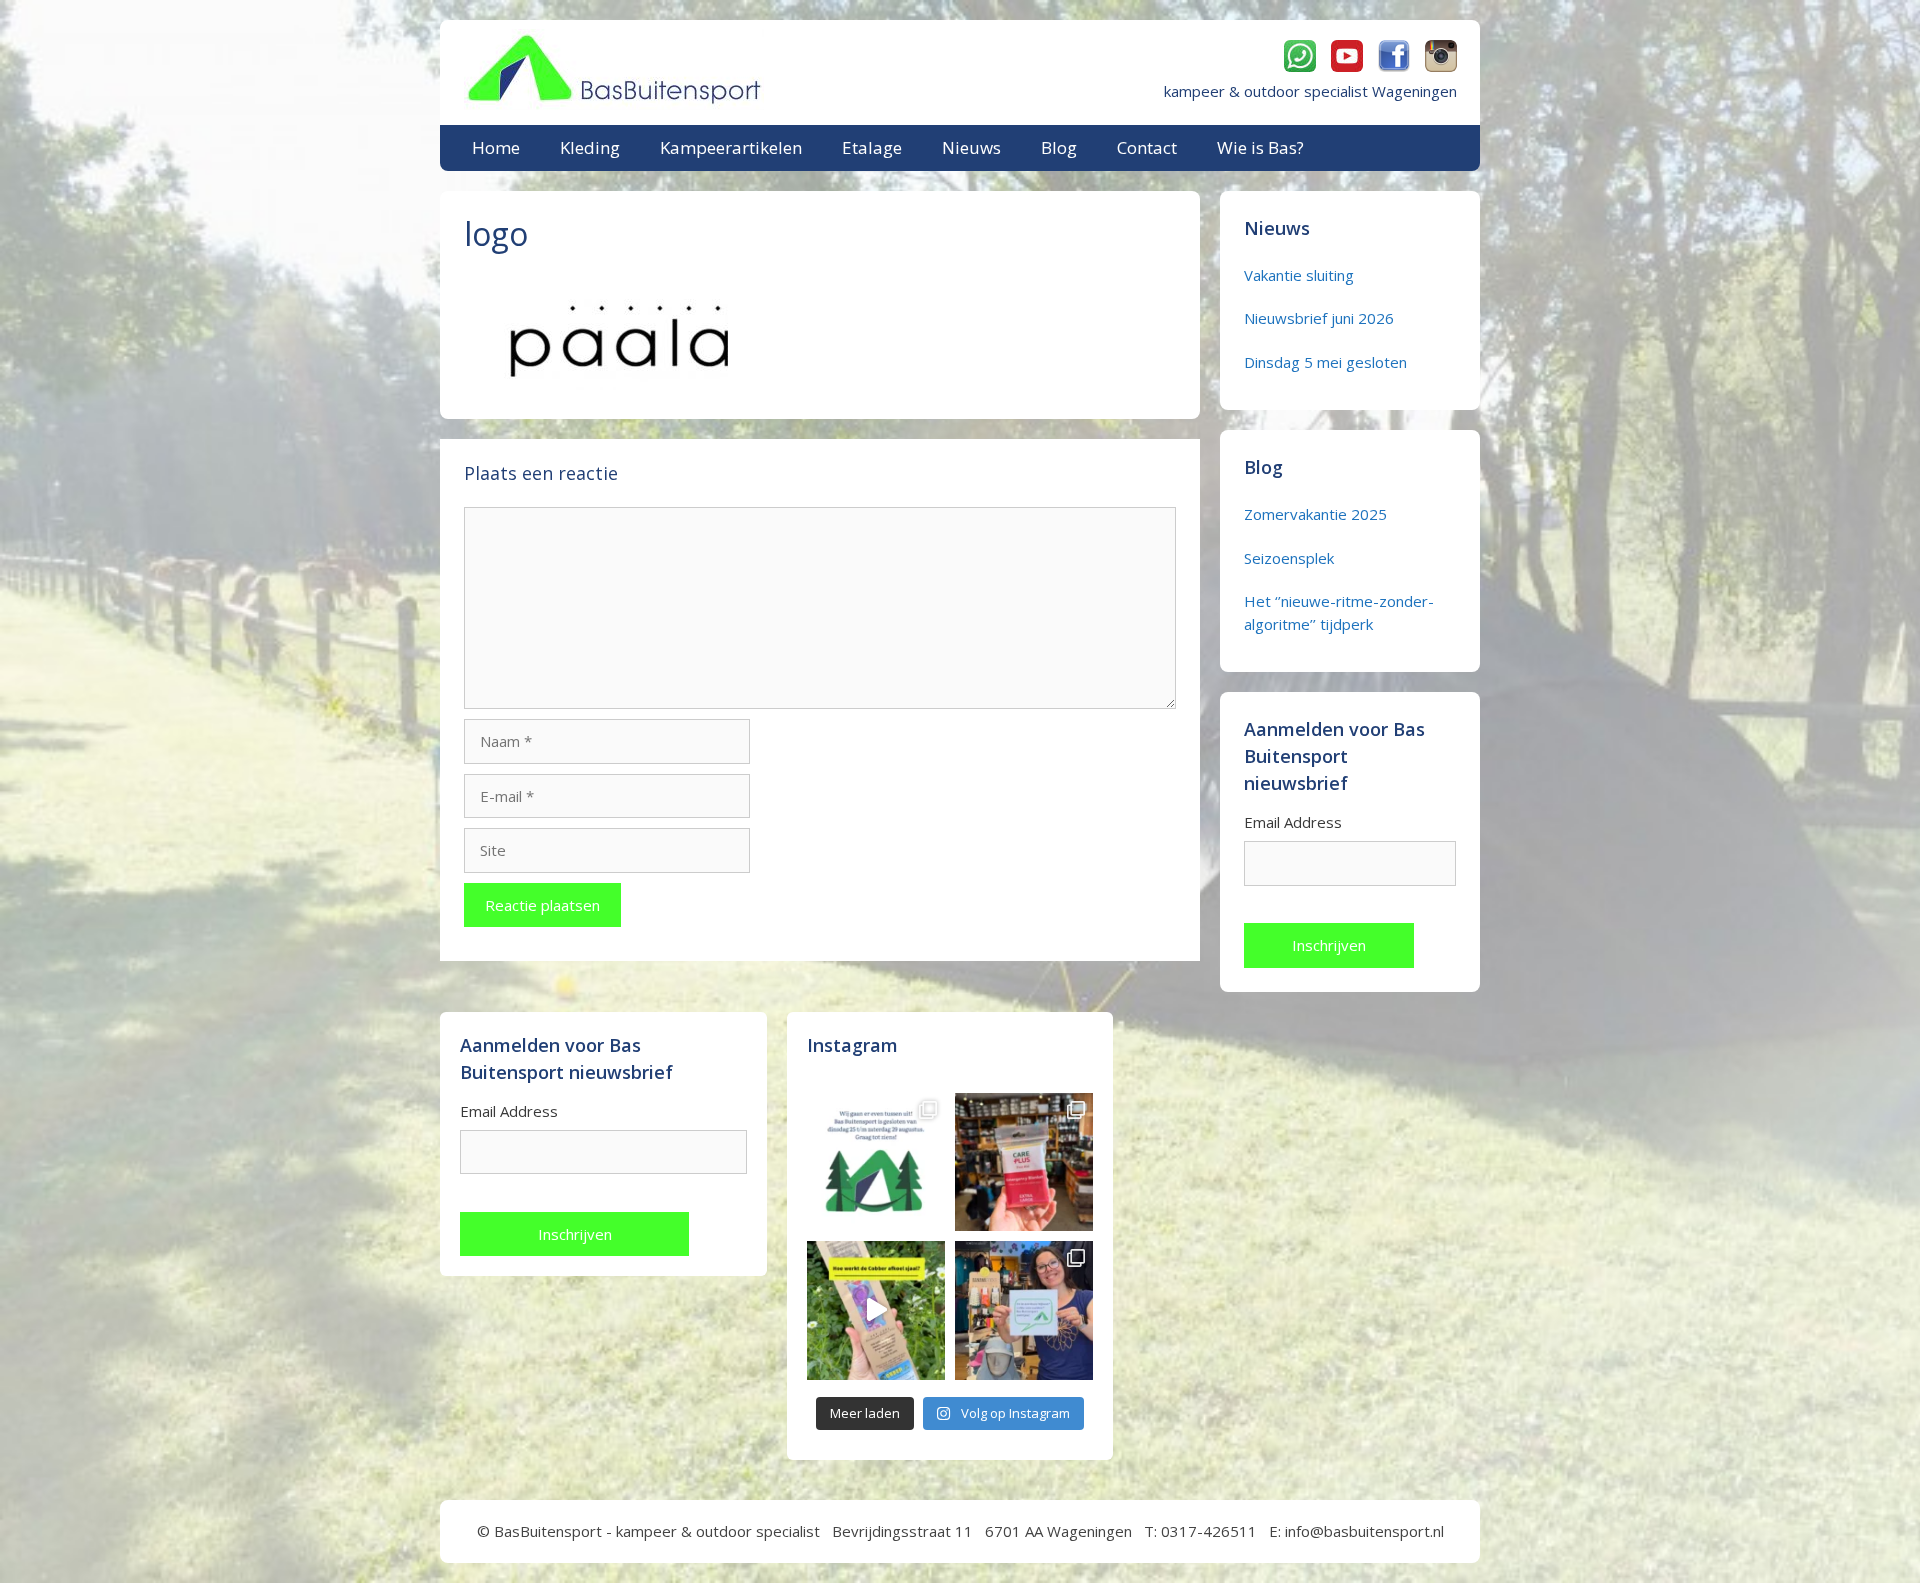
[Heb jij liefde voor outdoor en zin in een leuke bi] (1024, 1310)
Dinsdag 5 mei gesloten (1325, 362)
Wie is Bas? (1260, 147)
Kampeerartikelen (731, 147)
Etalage (872, 147)
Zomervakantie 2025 (1315, 514)
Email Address (1293, 822)
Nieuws (971, 147)
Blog (1059, 147)
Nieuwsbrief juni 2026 (1319, 318)
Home (496, 147)
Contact (1147, 147)
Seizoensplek (1289, 558)
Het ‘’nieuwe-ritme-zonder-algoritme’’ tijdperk (1339, 612)
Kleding (590, 147)
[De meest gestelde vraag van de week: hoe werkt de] (876, 1310)
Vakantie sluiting (1299, 275)
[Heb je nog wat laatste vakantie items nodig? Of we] (876, 1162)
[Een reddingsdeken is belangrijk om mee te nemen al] (1024, 1162)
